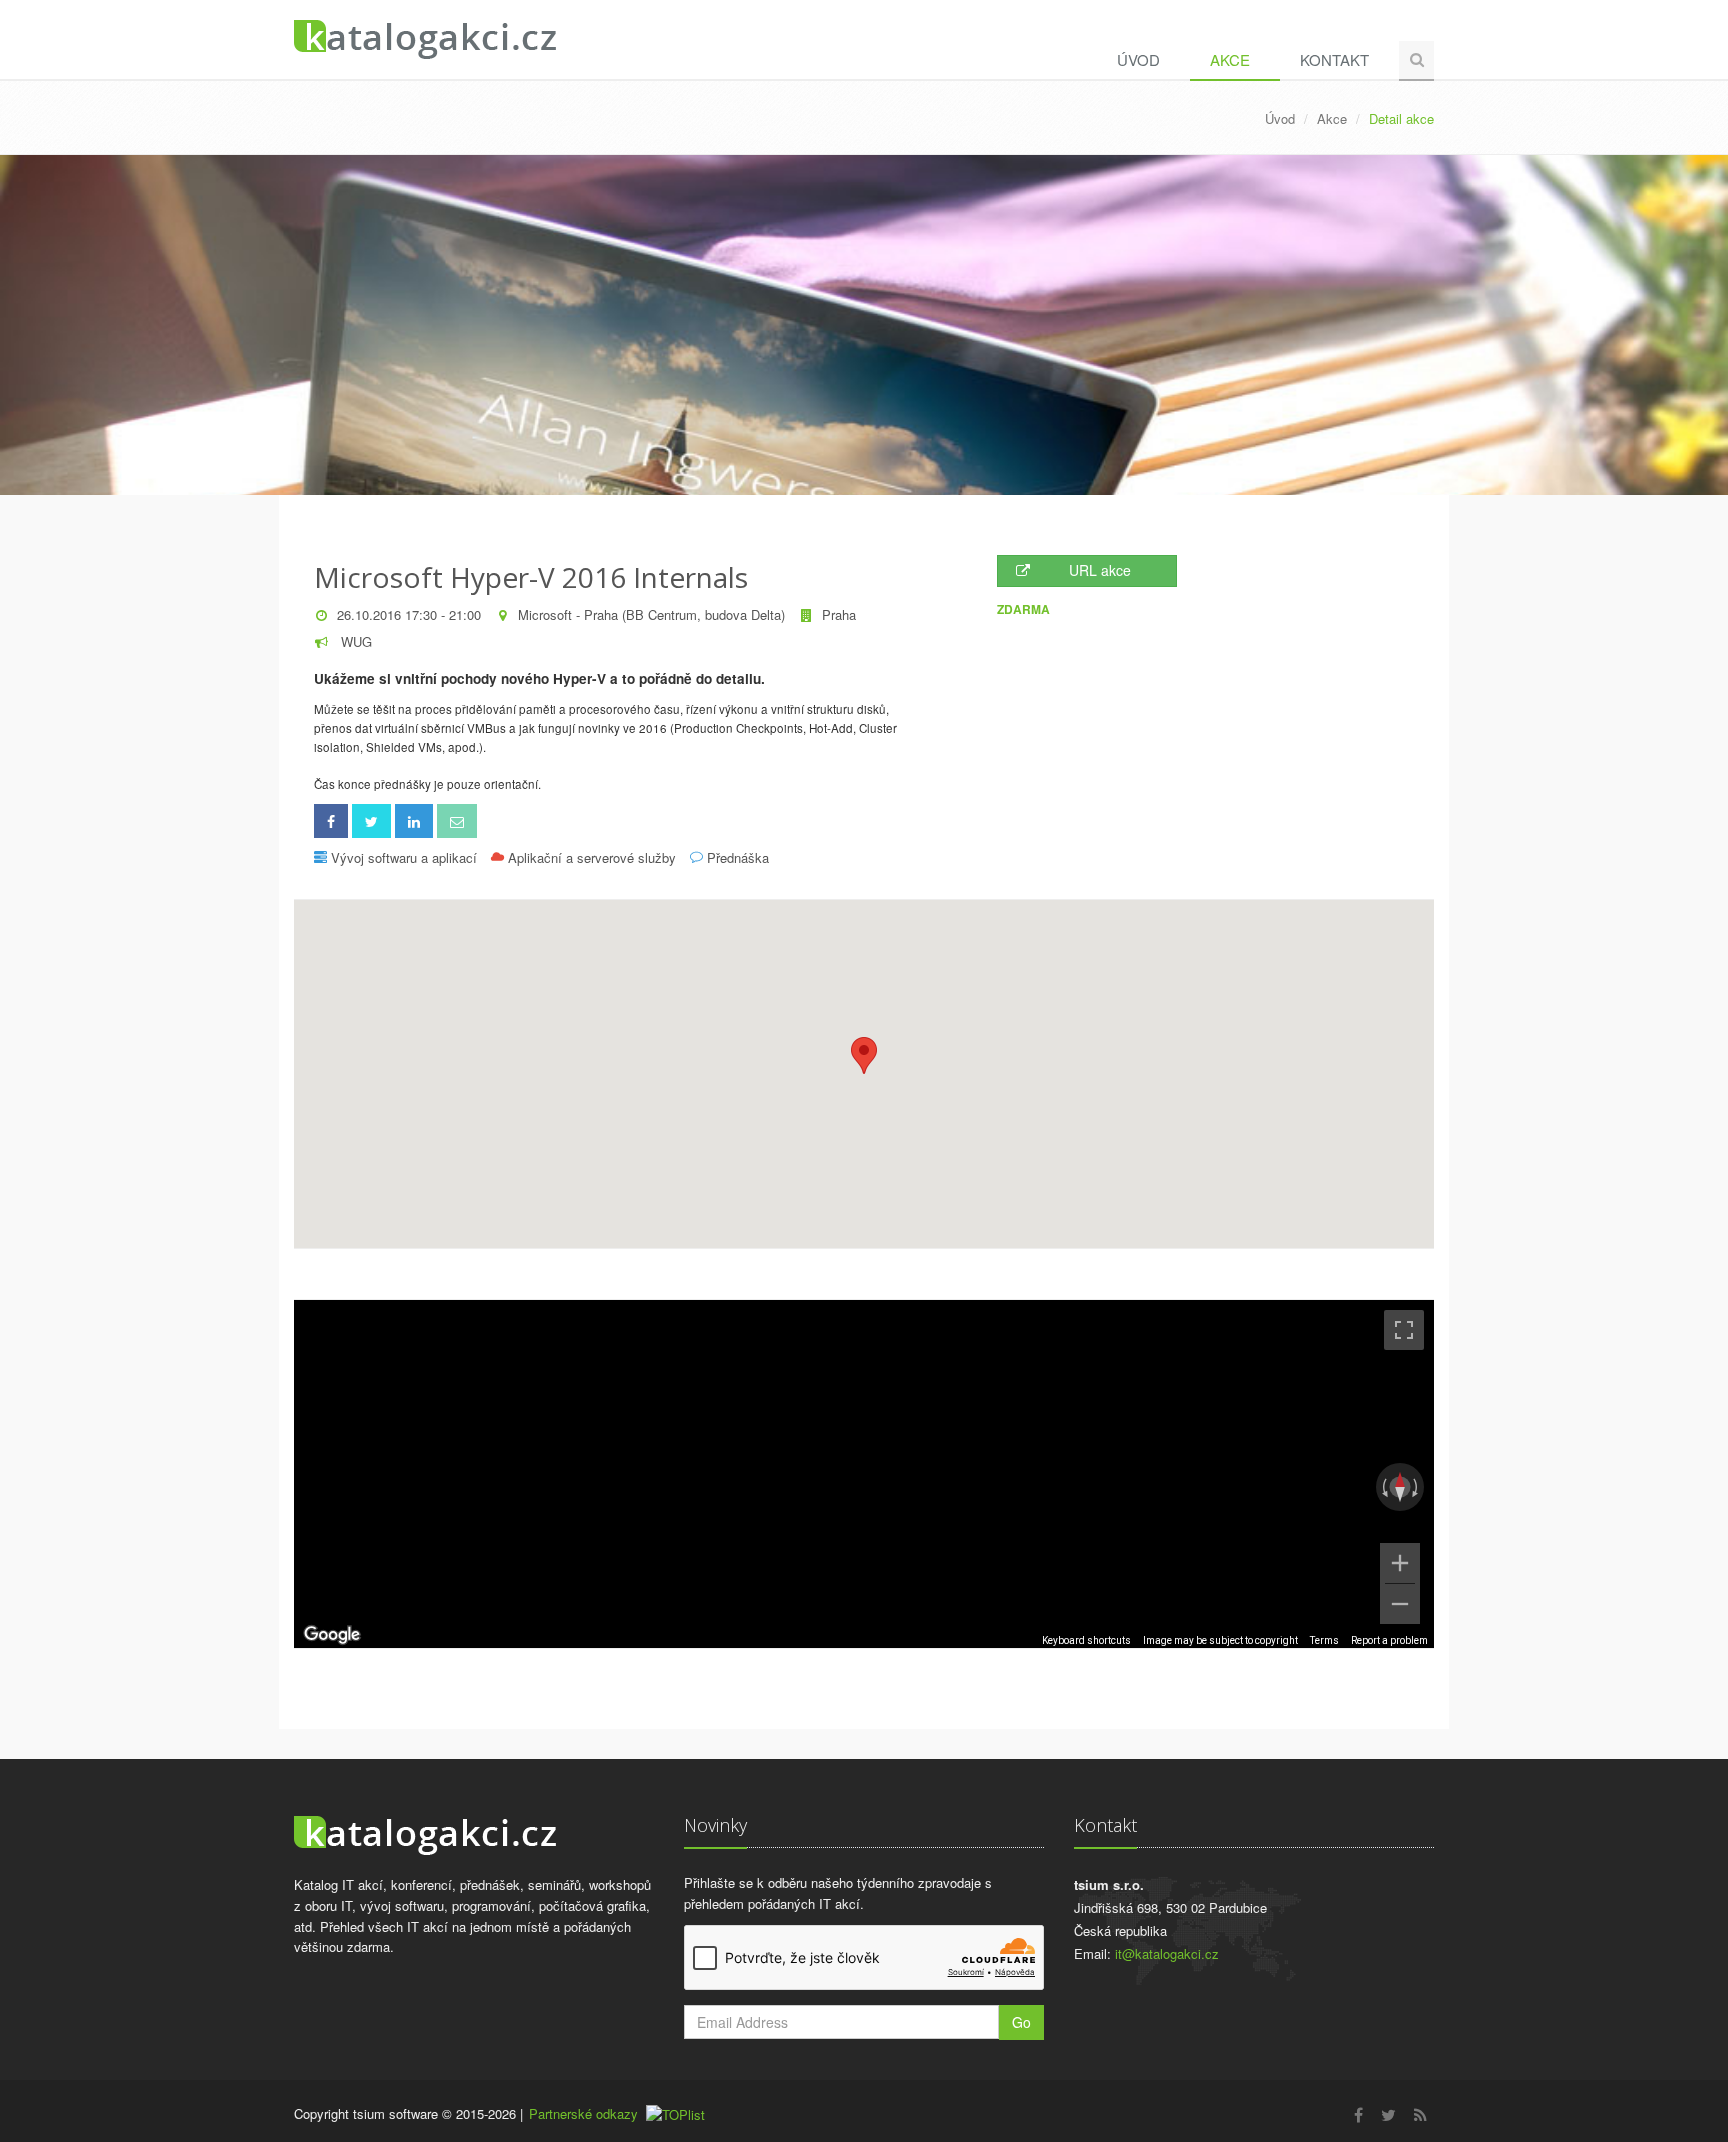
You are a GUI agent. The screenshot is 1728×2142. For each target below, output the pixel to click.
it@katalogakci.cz (1167, 1953)
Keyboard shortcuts (1086, 1640)
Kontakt (1334, 59)
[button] (864, 1055)
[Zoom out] (1400, 1604)
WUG (354, 641)
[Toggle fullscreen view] (1404, 1330)
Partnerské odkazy (583, 2113)
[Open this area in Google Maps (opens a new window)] (332, 1635)
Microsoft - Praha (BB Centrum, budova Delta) (651, 614)
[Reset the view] (1400, 1487)
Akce (1230, 59)
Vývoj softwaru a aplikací (404, 857)
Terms (1324, 1640)
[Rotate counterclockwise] (1383, 1487)
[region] (864, 1474)
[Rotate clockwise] (1417, 1487)
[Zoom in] (1400, 1563)
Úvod (1138, 59)
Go (1021, 2022)
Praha (839, 614)
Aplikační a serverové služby (592, 857)
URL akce (1100, 570)
